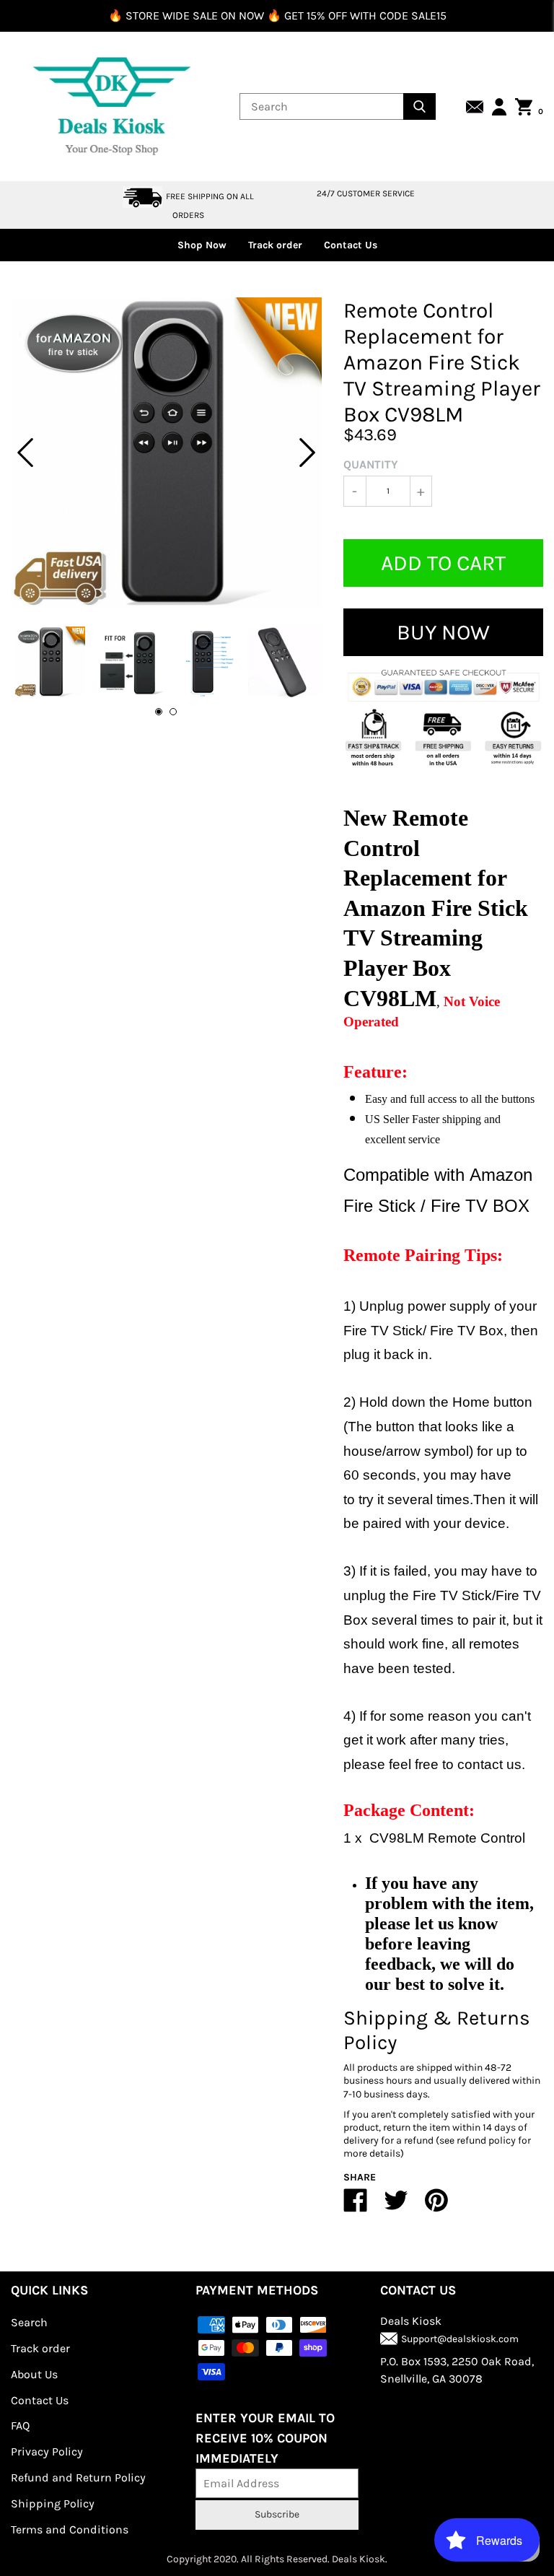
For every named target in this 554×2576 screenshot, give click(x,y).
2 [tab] (173, 712)
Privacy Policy (47, 2451)
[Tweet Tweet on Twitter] (396, 2206)
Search (29, 2322)
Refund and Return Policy (78, 2477)
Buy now (443, 632)
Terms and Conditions (70, 2529)
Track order (275, 245)
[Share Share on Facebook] (356, 2206)
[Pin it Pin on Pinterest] (436, 2206)
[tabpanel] (166, 453)
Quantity (371, 464)
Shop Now (202, 245)
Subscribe (277, 2514)
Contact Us (351, 245)
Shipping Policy (53, 2503)
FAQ (20, 2426)
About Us (34, 2374)
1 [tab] (159, 712)
